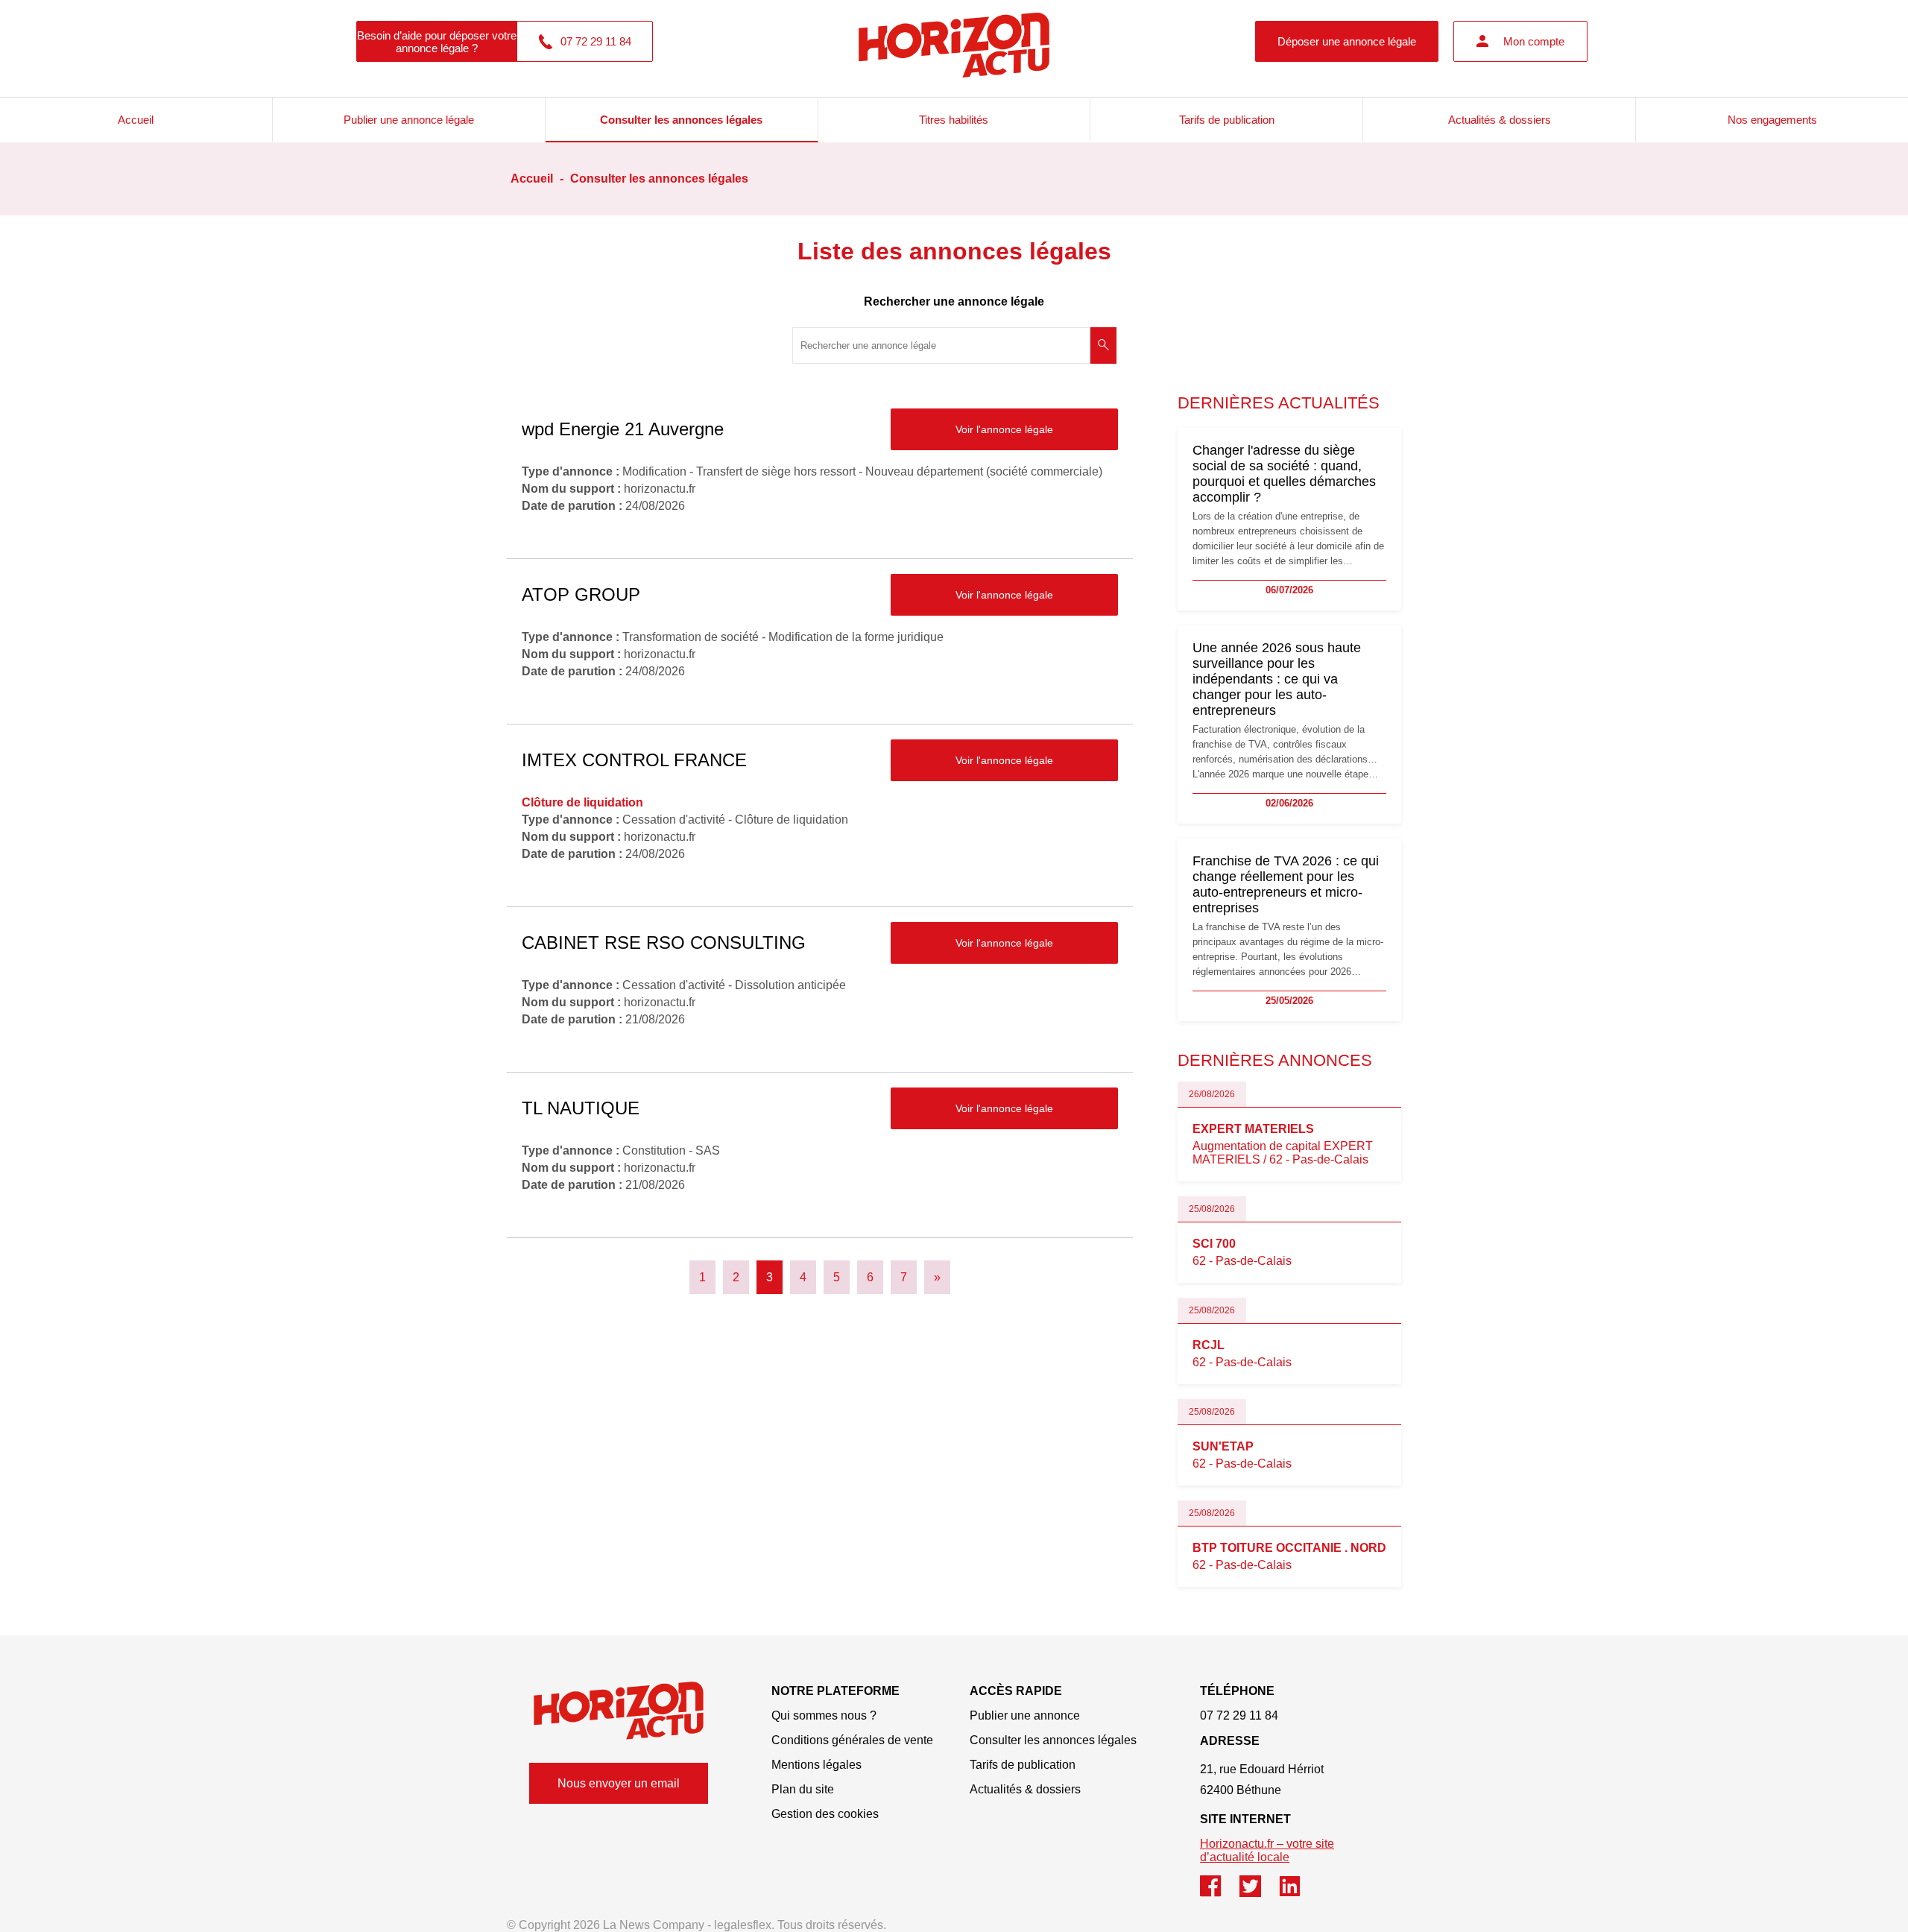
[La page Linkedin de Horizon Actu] (1297, 1893)
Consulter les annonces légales (681, 120)
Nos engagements (1772, 120)
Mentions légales (816, 1765)
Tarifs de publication (1227, 120)
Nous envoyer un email (619, 1783)
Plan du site (803, 1789)
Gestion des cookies (825, 1814)
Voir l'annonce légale (1004, 429)
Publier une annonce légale (409, 120)
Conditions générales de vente (852, 1740)
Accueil (136, 120)
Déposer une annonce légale (1347, 41)
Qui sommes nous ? (824, 1715)
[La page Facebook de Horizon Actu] (1220, 1893)
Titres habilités (954, 120)
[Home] (619, 1710)
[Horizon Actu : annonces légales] (954, 41)
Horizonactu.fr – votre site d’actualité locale (1267, 1850)
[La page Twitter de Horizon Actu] (1259, 1893)
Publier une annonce (1025, 1715)
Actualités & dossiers (1500, 120)
